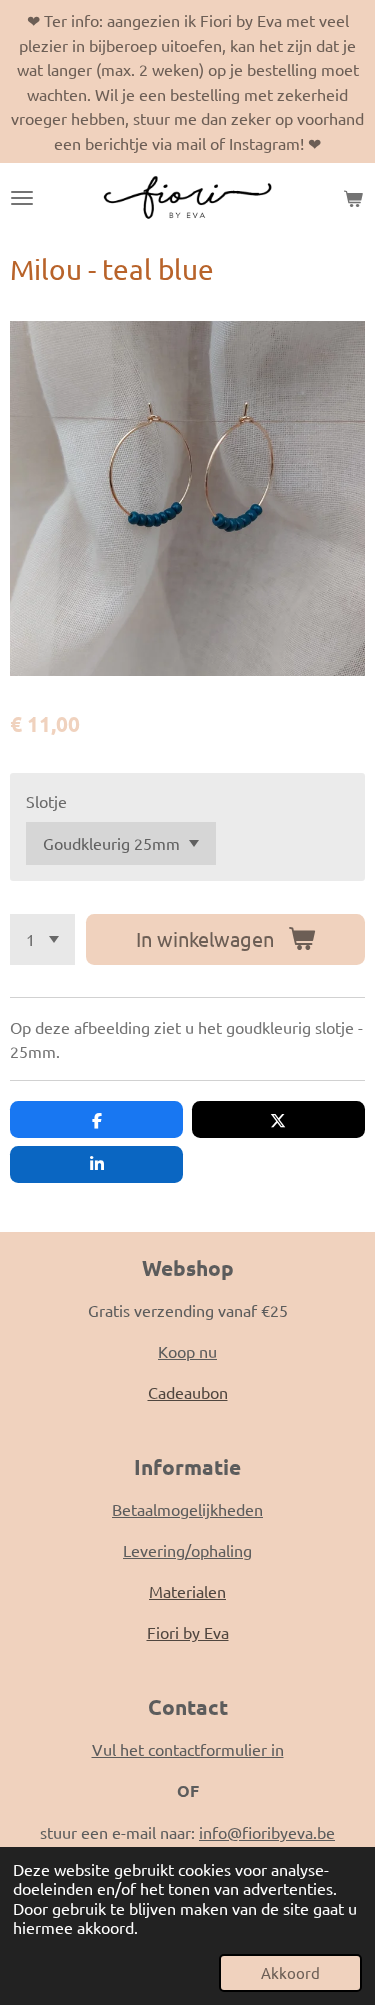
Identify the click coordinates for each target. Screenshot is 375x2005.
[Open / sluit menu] (22, 198)
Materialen (187, 1591)
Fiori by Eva (188, 1632)
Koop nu (187, 1351)
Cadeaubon (188, 1392)
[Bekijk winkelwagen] (353, 198)
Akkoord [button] (290, 1972)
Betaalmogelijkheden (187, 1509)
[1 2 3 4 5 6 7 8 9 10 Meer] (42, 939)
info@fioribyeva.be (267, 1832)
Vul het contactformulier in (188, 1749)
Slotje (46, 801)
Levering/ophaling (187, 1550)
